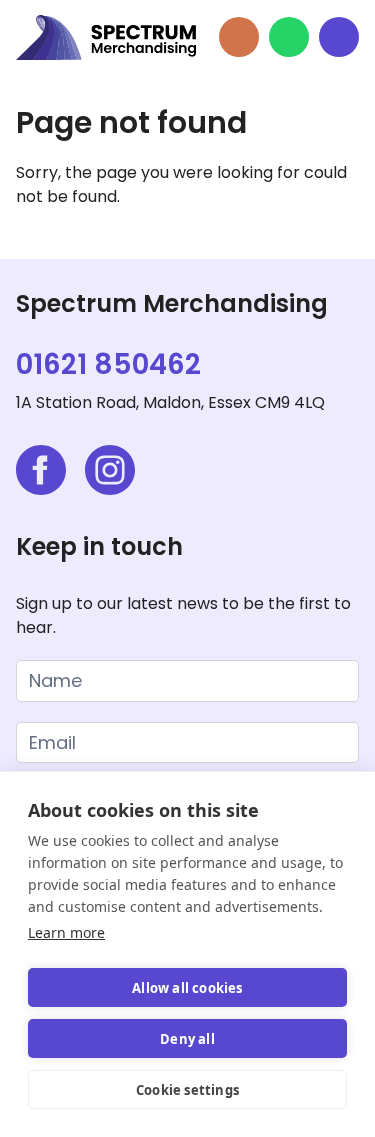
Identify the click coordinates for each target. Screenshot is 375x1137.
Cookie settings (187, 1090)
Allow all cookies (187, 988)
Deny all (187, 1039)
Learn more (66, 932)
